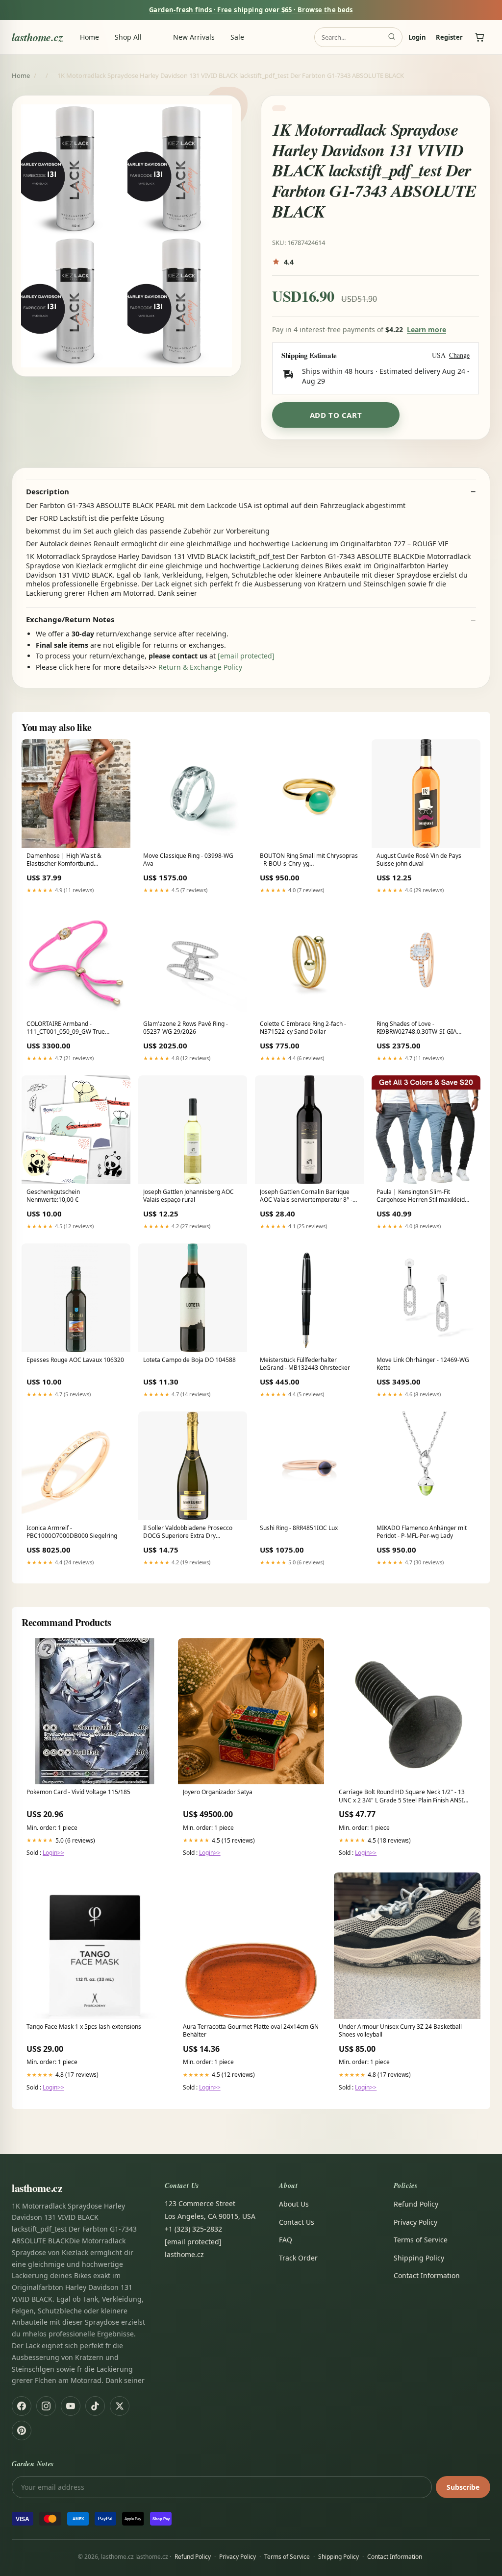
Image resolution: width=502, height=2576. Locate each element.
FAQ (286, 2240)
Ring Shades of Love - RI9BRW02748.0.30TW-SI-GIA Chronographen (417, 1028)
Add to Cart (336, 415)
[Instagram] (46, 2406)
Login (417, 37)
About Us (294, 2204)
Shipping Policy (419, 2258)
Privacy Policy (415, 2222)
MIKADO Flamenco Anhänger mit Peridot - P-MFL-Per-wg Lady (422, 1532)
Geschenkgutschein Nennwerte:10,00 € (53, 1196)
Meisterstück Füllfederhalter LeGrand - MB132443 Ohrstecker (305, 1364)
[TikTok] (95, 2406)
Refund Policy (416, 2204)
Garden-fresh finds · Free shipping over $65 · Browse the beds (251, 10)
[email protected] (246, 656)
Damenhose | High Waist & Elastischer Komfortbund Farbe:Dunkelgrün (64, 860)
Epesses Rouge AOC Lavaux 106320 (75, 1360)
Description (48, 492)
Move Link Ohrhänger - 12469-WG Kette (423, 1364)
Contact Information (427, 2275)
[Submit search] (392, 37)
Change (459, 355)
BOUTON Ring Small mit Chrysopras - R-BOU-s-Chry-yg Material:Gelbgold (309, 860)
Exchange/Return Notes (70, 620)
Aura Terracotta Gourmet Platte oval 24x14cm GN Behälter (251, 2031)
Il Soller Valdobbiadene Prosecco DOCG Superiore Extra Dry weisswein (188, 1532)
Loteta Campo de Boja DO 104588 (189, 1360)
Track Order (298, 2258)
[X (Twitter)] (120, 2406)
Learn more (427, 329)
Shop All (128, 37)
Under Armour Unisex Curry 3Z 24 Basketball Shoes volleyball (400, 2031)
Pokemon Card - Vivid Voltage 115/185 (78, 1792)
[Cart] (479, 37)
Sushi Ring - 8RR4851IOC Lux (299, 1528)
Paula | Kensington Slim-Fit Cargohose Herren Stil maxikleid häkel (421, 1196)
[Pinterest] (22, 2430)
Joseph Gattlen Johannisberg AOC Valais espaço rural (188, 1196)
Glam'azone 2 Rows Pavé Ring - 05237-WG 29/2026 (186, 1028)
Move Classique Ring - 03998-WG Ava (188, 860)
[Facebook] (22, 2406)
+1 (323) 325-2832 (193, 2229)
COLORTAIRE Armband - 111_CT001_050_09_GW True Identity (66, 1028)
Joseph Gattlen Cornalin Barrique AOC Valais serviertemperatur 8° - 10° (306, 1196)
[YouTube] (71, 2406)
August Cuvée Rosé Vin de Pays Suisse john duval (419, 860)
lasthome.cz (38, 37)
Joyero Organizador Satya (218, 1792)
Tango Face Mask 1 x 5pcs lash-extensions (84, 2027)
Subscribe (463, 2487)
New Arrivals (194, 37)
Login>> (53, 1853)
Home (89, 37)
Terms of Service (421, 2240)
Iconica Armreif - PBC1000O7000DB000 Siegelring (72, 1532)
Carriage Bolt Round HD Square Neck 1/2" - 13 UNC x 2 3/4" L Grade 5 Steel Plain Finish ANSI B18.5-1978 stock (402, 1797)
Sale (237, 37)
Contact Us (297, 2222)
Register (449, 37)
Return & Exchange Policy (200, 667)
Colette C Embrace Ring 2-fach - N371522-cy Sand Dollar (303, 1028)
